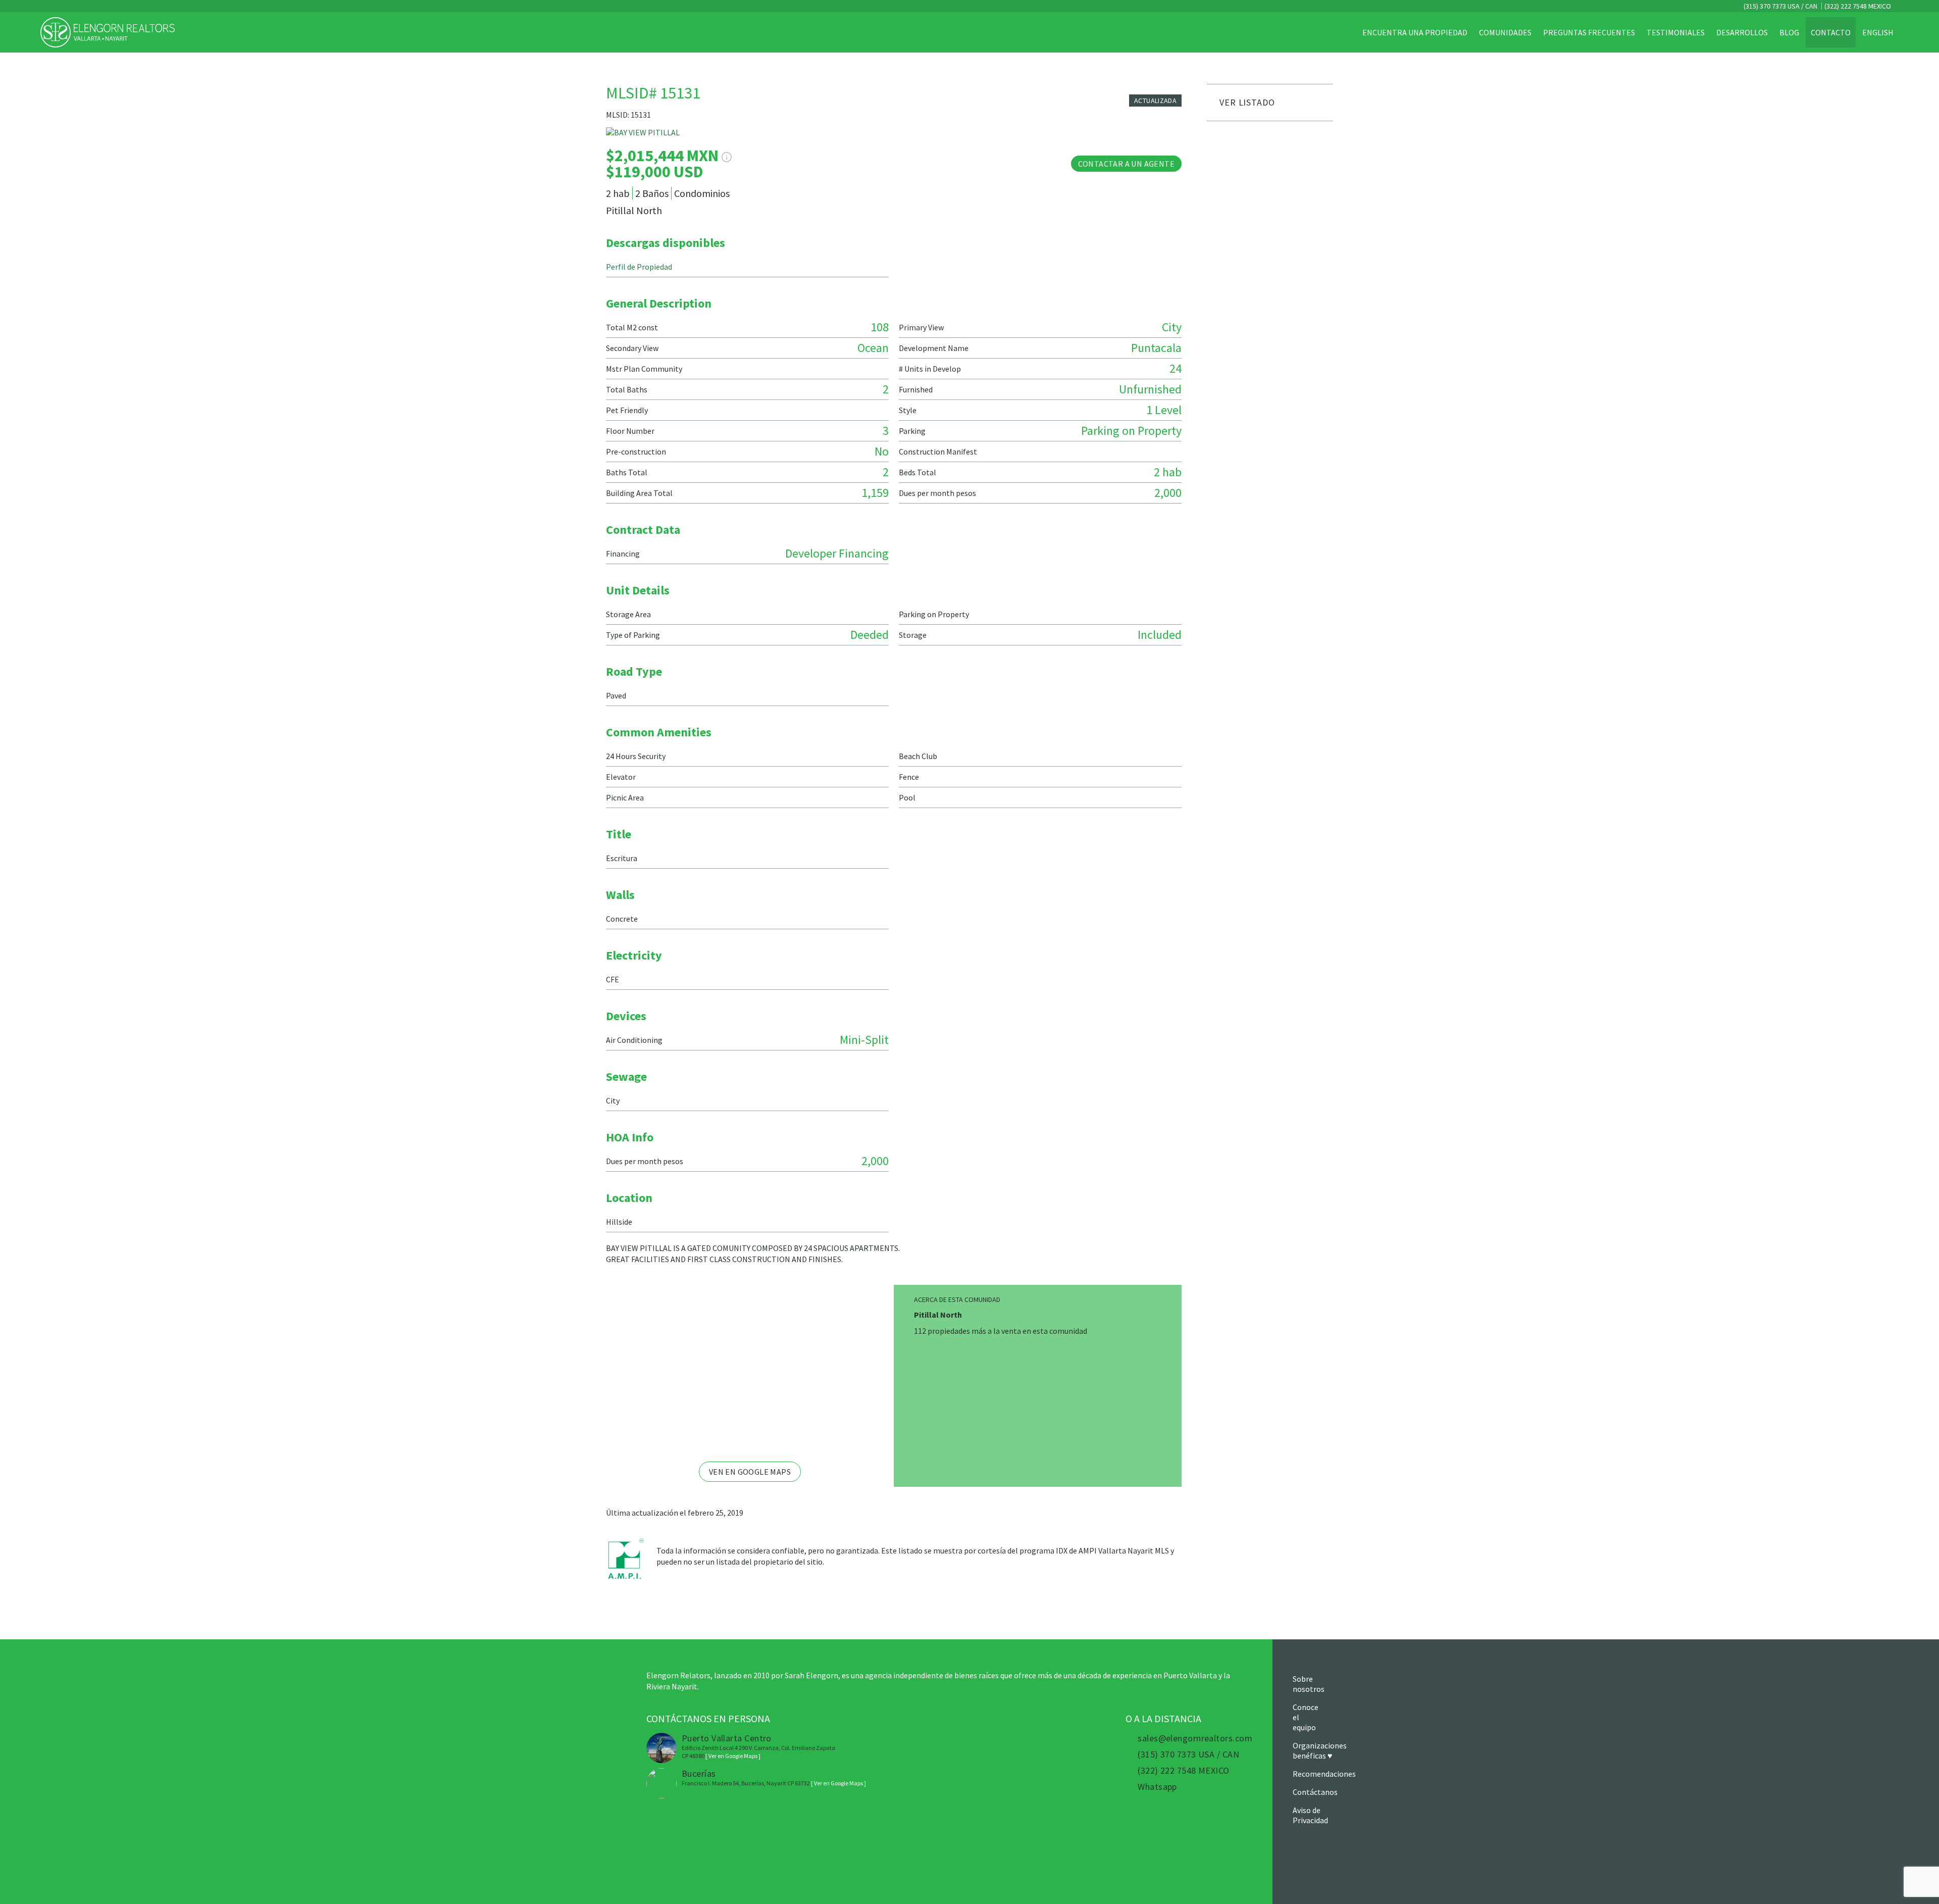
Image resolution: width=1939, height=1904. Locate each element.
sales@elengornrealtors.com (1195, 1738)
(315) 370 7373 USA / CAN (1780, 6)
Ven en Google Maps (750, 1472)
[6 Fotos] (894, 137)
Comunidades (1505, 32)
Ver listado (1247, 102)
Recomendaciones (1324, 1774)
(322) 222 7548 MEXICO (1858, 6)
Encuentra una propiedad (1415, 32)
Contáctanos (1315, 1792)
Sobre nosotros (1309, 1684)
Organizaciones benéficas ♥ (1320, 1750)
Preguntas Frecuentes (1589, 32)
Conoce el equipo (1306, 1717)
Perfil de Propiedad (639, 267)
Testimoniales (1676, 32)
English (1878, 32)
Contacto (1831, 32)
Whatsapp (1157, 1787)
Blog (1789, 32)
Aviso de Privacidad (1310, 1815)
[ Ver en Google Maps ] (733, 1756)
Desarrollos (1742, 32)
